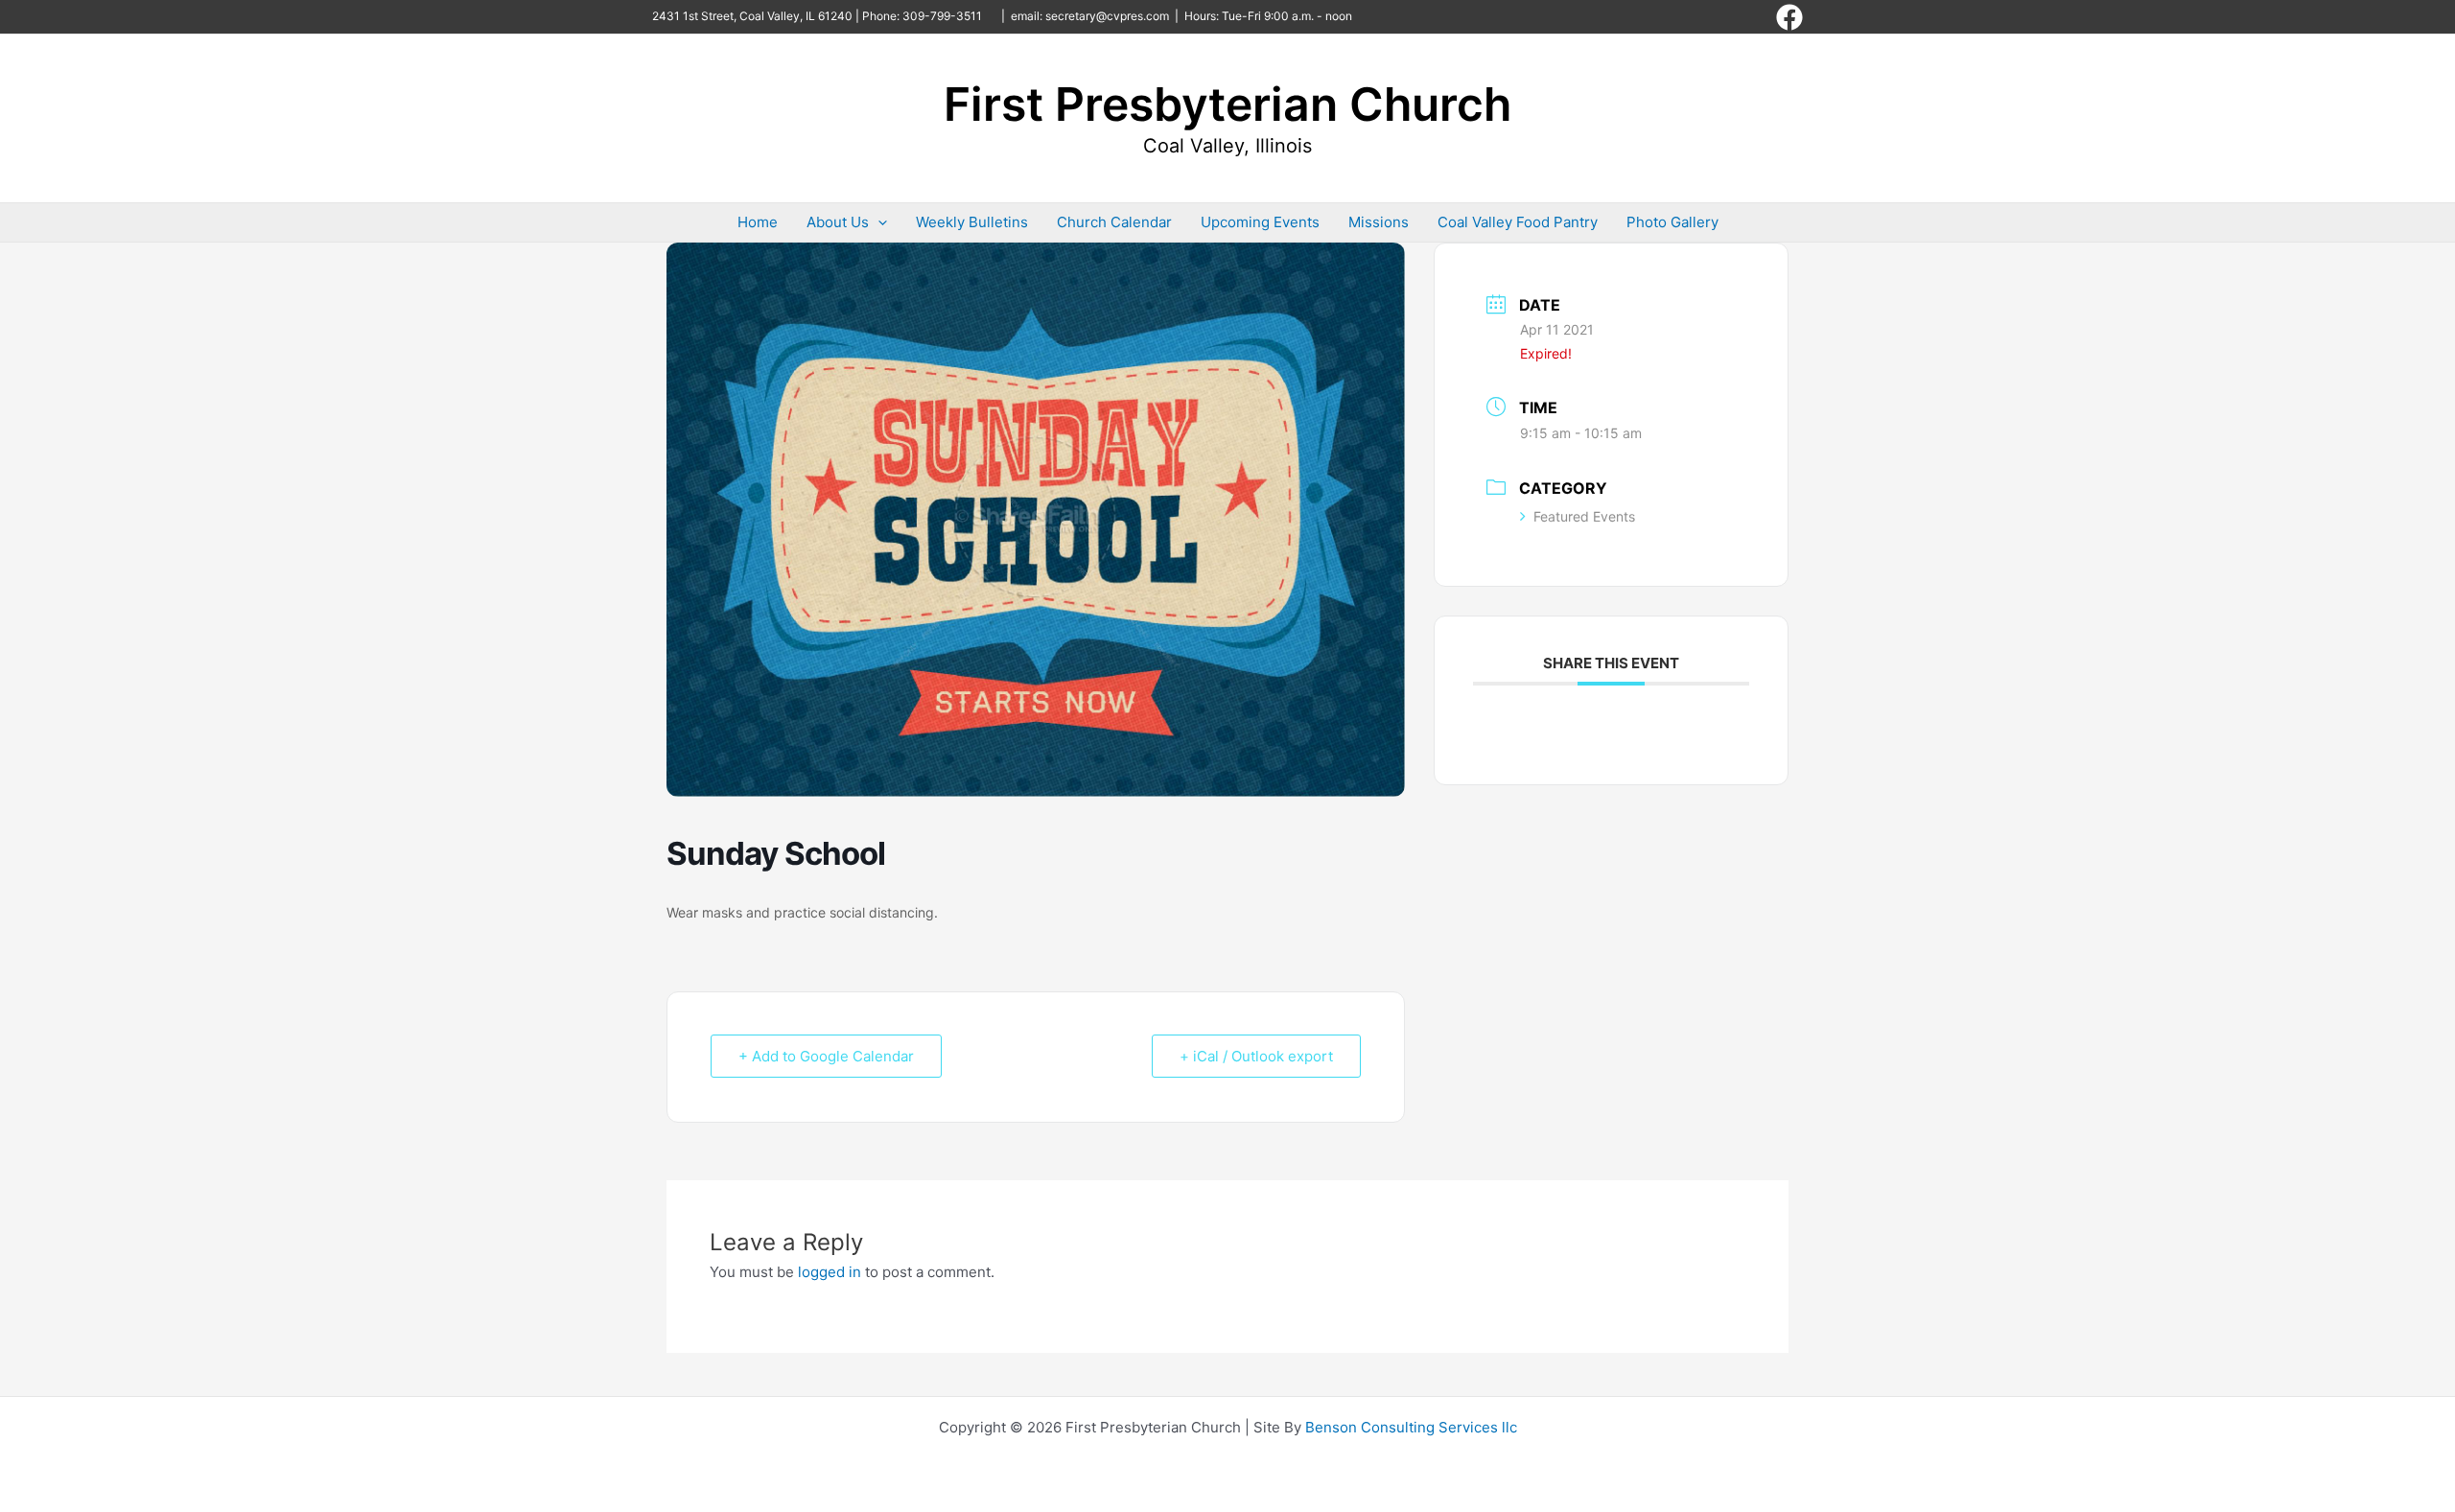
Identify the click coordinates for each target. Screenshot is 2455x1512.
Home (758, 222)
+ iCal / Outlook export (1256, 1056)
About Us (838, 222)
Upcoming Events (1260, 222)
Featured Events (1584, 516)
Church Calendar (1114, 222)
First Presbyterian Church (1227, 104)
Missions (1379, 222)
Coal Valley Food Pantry (1518, 222)
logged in (830, 1272)
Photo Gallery (1672, 222)
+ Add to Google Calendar (826, 1056)
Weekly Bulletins (972, 222)
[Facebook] (1789, 17)
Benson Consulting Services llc (1411, 1427)
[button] (878, 222)
